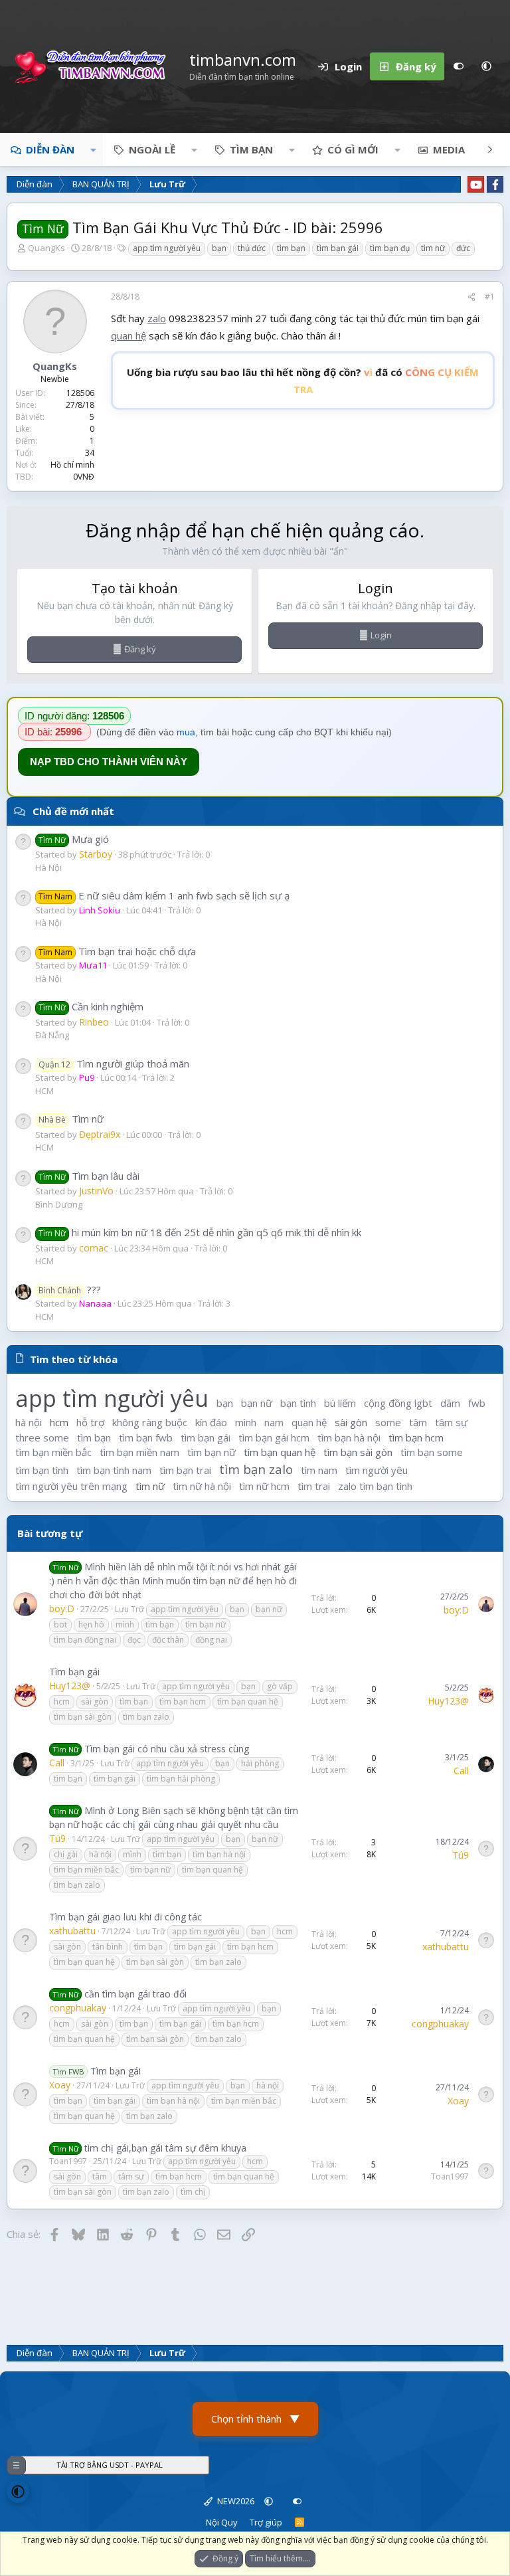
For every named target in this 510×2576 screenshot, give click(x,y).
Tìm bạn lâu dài (89, 1176)
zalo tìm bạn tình (375, 1486)
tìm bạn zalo (256, 1469)
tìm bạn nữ (212, 1452)
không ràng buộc (150, 1422)
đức (463, 248)
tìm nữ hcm (264, 1486)
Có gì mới (353, 149)
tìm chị (193, 2192)
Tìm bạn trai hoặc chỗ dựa (117, 951)
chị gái (66, 1854)
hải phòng (260, 1763)
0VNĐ (84, 477)
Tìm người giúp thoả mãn (114, 1063)
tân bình (108, 1947)
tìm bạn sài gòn (358, 1452)
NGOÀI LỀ (152, 149)
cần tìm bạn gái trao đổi (135, 1994)
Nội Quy (222, 2522)
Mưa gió (74, 839)
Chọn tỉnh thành (255, 2419)
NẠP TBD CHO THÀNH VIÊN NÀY (109, 762)
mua (186, 732)
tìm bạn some (432, 1452)
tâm (418, 1422)
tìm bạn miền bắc (53, 1452)
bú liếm (340, 1403)
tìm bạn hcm (416, 1437)
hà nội (29, 1422)
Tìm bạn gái (74, 1672)
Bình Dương (59, 1204)
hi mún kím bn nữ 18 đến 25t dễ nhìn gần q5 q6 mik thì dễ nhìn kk (200, 1232)
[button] (486, 66)
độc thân (168, 1640)
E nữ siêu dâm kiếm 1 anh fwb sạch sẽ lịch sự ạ (164, 895)
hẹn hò (91, 1624)
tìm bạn (291, 248)
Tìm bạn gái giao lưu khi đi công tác (126, 1917)
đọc (134, 1640)
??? (70, 1289)
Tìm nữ (71, 1119)
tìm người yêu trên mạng (71, 1486)
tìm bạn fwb (146, 1437)
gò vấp (280, 1686)
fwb (477, 1403)
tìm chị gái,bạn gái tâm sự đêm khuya (165, 2148)
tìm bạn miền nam (139, 1452)
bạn (219, 248)
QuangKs (46, 248)
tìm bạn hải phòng (181, 1779)
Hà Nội (48, 868)
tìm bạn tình (42, 1470)
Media (449, 149)
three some (42, 1437)
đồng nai (211, 1640)
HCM (44, 1091)
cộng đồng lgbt (398, 1403)
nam (274, 1422)
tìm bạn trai (185, 1470)
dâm (450, 1403)
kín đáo (211, 1422)
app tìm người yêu (167, 248)
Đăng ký (140, 649)
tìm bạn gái (338, 248)
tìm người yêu (377, 1470)
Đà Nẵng (52, 1035)
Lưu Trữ (129, 1609)
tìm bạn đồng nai (85, 1640)
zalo (157, 318)
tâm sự (451, 1422)
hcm (59, 1422)
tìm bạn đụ (390, 248)
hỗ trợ (90, 1422)
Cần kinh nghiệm (91, 1006)
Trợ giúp (266, 2522)
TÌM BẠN (251, 149)
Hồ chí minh (72, 465)
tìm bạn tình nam (114, 1470)
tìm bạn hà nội (349, 1437)
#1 (490, 297)
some (388, 1422)
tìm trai (314, 1486)
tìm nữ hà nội (202, 1486)
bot (60, 1624)
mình (246, 1422)
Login (381, 635)
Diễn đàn (50, 149)
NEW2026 (235, 2501)
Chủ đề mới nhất (73, 811)
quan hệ (128, 335)
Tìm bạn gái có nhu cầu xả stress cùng (167, 1749)
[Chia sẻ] (471, 297)
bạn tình (298, 1403)
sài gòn (351, 1422)
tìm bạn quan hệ (280, 1452)
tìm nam (319, 1470)
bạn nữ (257, 1403)
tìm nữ (433, 248)
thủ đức (252, 248)
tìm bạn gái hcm (274, 1437)
